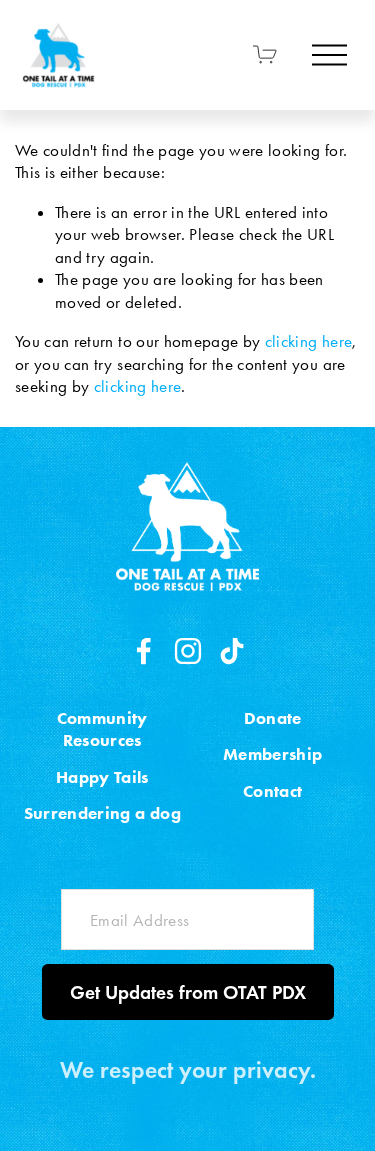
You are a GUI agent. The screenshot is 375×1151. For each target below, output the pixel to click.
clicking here (308, 341)
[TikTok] (232, 651)
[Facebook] (144, 651)
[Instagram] (188, 651)
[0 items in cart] (265, 54)
